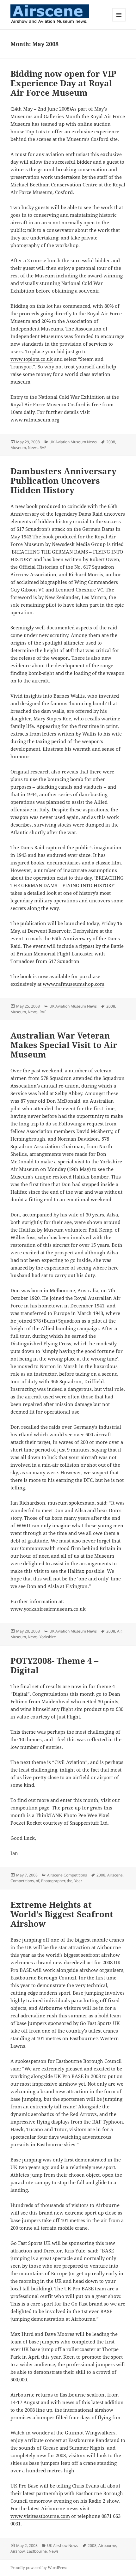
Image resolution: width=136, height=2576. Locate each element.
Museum (18, 448)
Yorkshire (48, 1637)
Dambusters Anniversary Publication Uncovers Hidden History (63, 481)
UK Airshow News (63, 2546)
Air (119, 1631)
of (37, 1881)
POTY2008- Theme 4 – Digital (54, 1665)
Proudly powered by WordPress (39, 2568)
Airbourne (107, 2546)
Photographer (53, 1881)
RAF (43, 448)
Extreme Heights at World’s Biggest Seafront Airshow (62, 1914)
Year (78, 1881)
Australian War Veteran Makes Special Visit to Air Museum (64, 1045)
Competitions (22, 1881)
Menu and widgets (119, 21)
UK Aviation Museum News (73, 442)
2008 (111, 442)
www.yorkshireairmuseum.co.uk (48, 1609)
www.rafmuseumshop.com (74, 984)
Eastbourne (37, 2551)
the (70, 1881)
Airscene (115, 1875)
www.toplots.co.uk (32, 359)
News (33, 448)
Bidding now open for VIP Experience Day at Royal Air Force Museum (63, 83)
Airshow (18, 2551)
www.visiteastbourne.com (40, 2516)
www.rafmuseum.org (35, 420)
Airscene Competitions (67, 1875)
